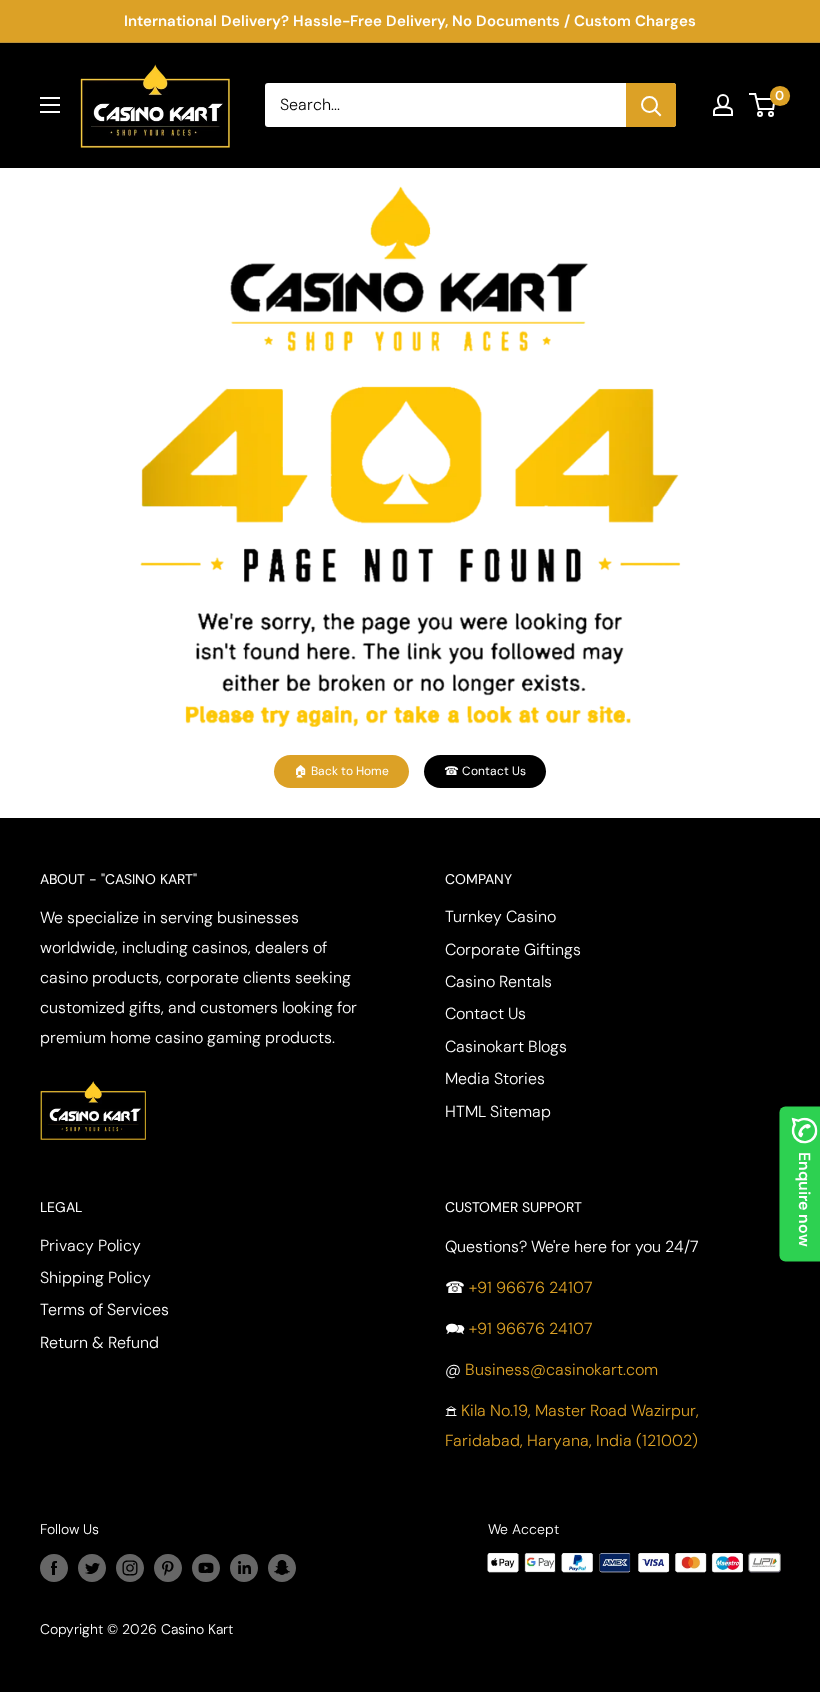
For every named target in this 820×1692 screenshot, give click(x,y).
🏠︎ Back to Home (341, 771)
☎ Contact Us (485, 771)
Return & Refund (99, 1342)
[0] (763, 105)
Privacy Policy (90, 1245)
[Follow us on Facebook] (54, 1567)
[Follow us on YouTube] (206, 1567)
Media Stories (495, 1078)
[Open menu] (50, 105)
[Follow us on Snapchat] (282, 1567)
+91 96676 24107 (531, 1287)
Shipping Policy (95, 1277)
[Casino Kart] (93, 1078)
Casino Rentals (498, 981)
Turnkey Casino (500, 916)
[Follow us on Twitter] (92, 1567)
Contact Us (485, 1013)
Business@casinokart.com (561, 1369)
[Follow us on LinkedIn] (244, 1567)
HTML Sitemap (498, 1111)
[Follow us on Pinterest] (168, 1567)
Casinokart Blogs (506, 1046)
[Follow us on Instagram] (130, 1567)
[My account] (723, 105)
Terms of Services (104, 1309)
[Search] (651, 105)
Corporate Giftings (513, 949)
